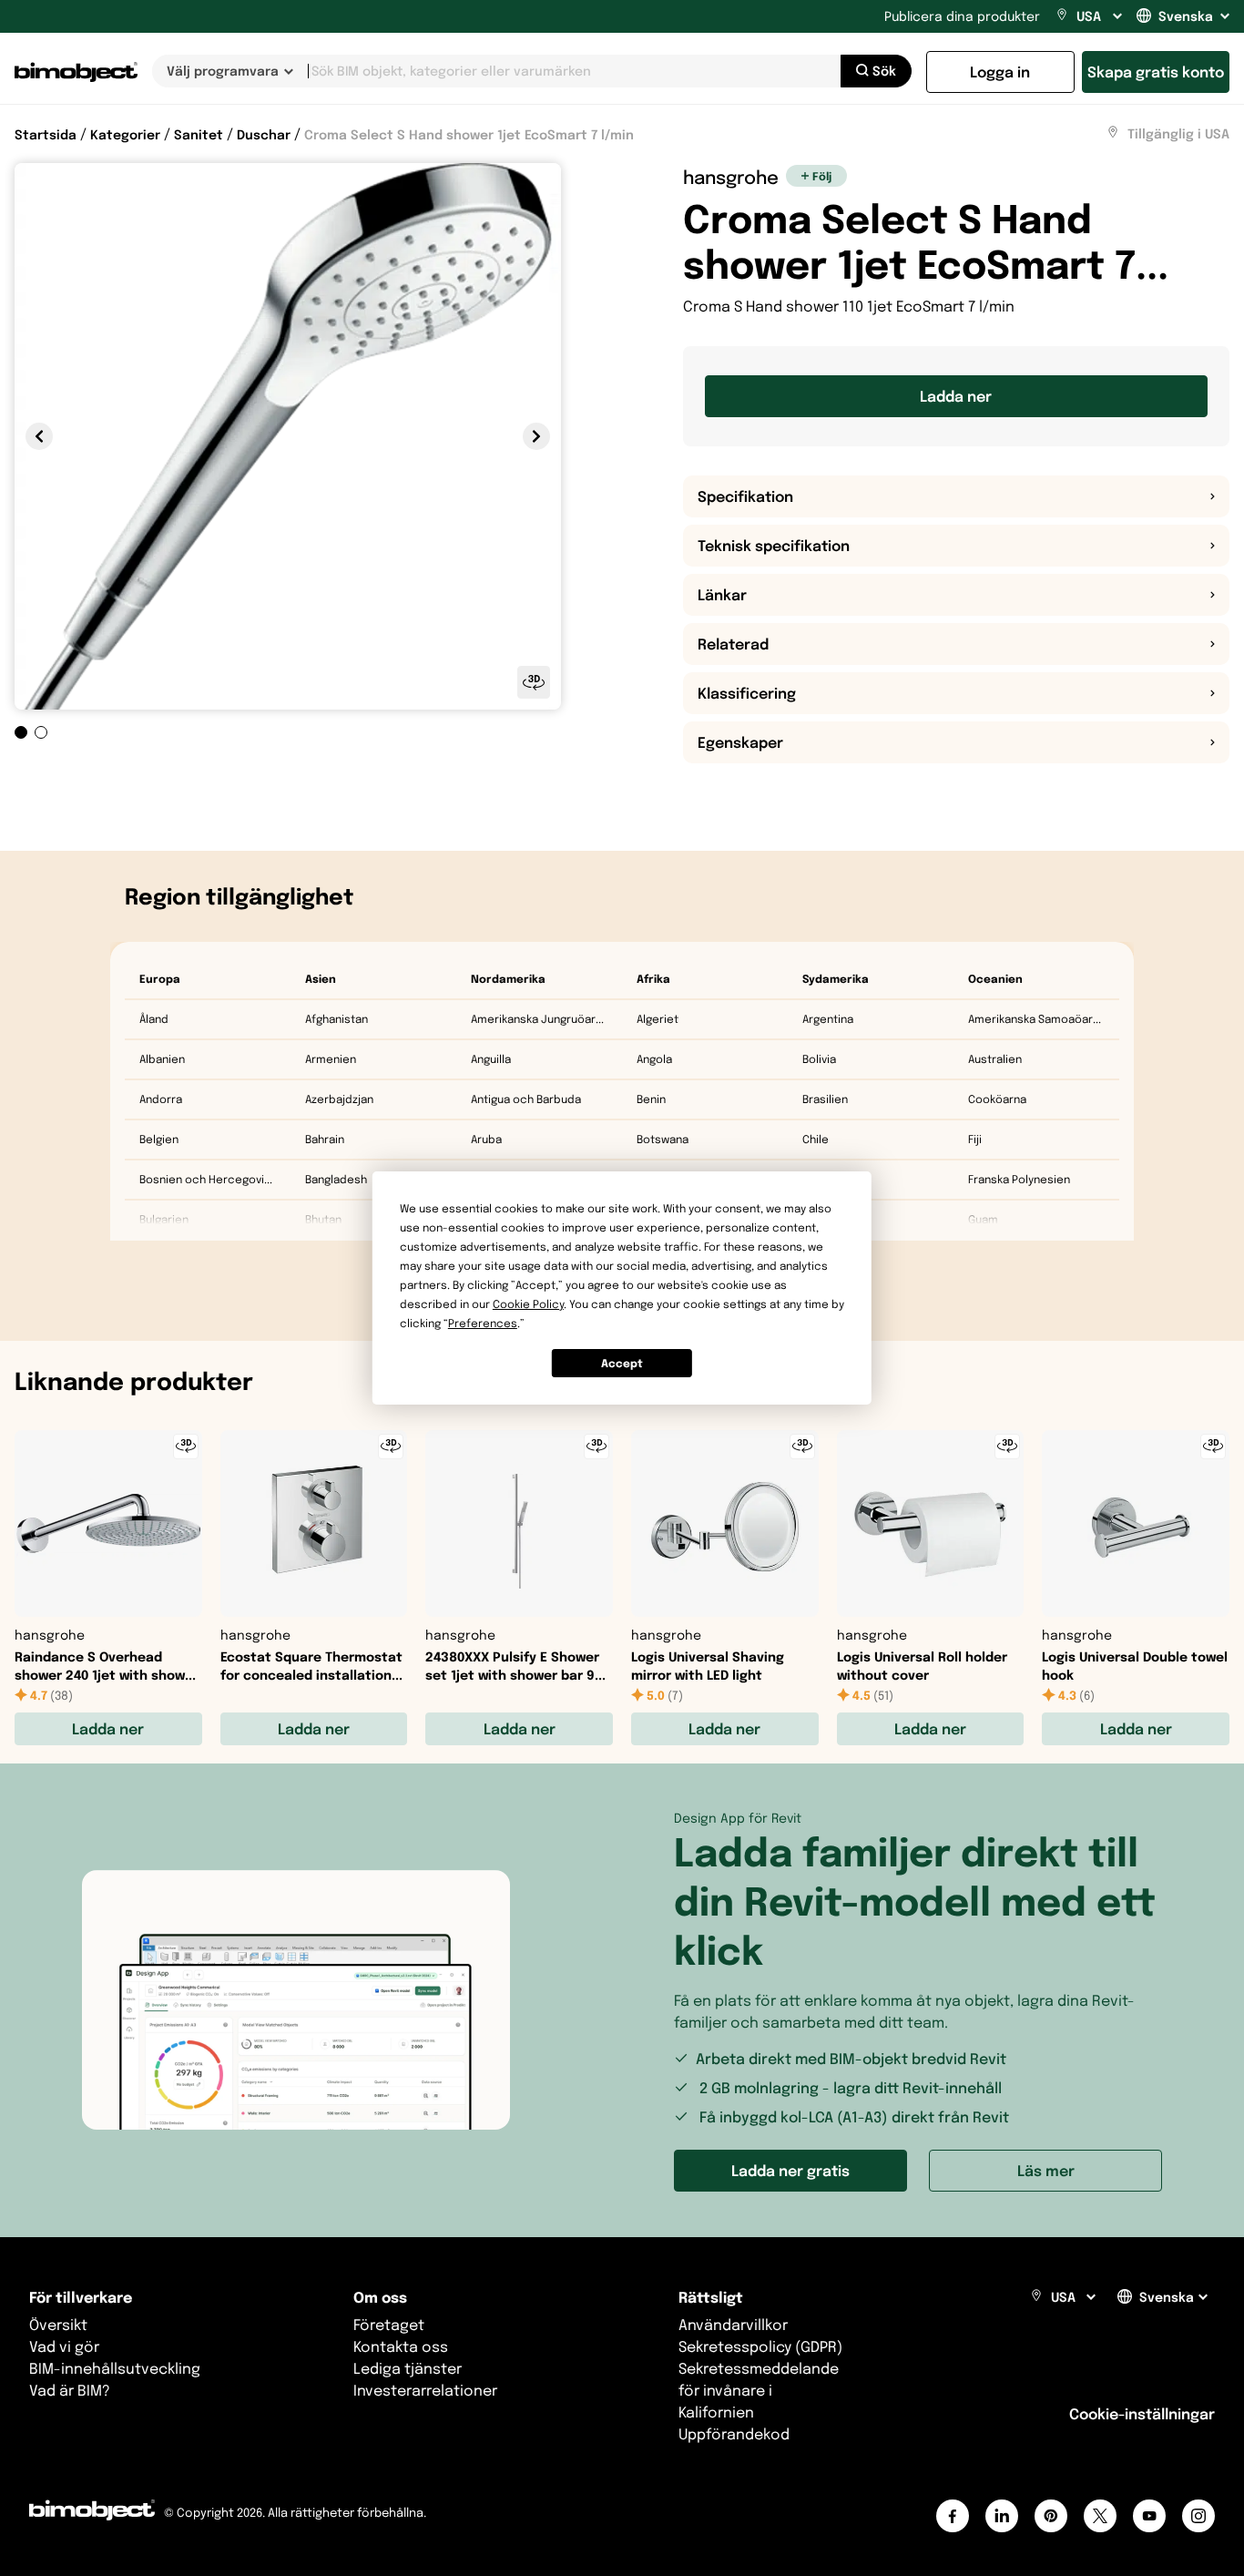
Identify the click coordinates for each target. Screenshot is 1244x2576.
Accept (622, 1363)
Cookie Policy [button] (528, 1304)
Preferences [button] (483, 1323)
